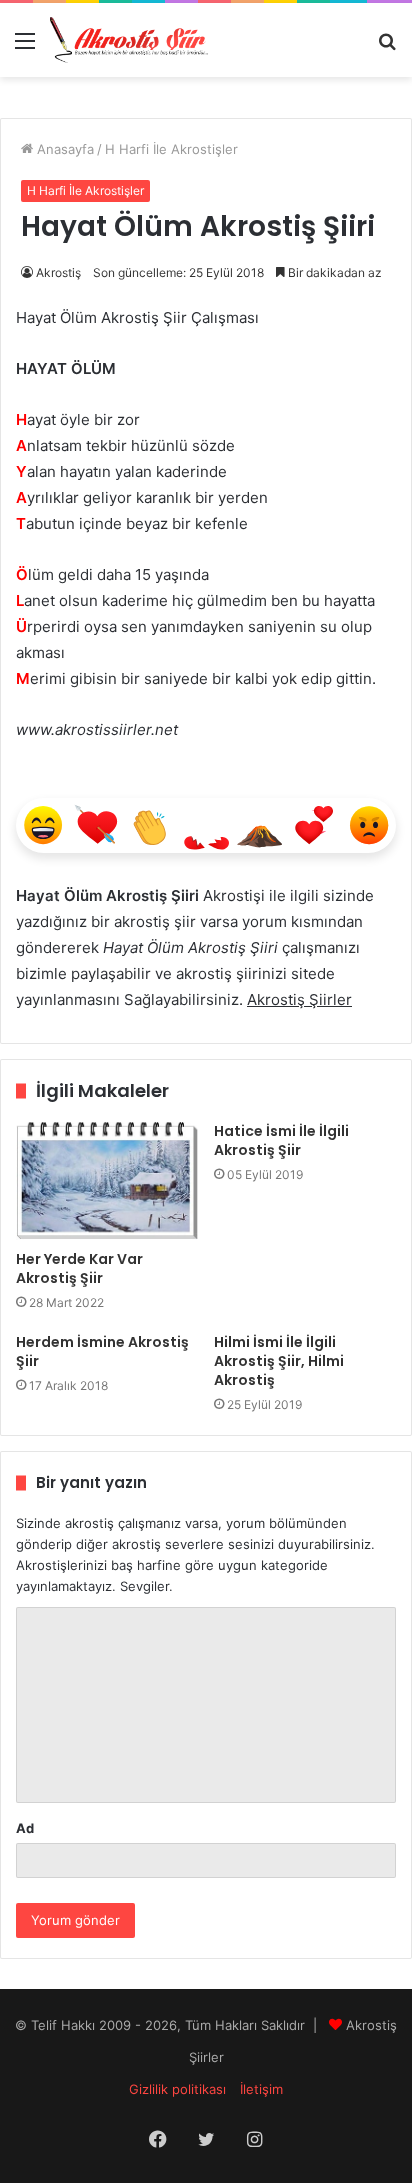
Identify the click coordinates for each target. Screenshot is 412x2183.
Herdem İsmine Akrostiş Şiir (102, 1351)
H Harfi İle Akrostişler (171, 149)
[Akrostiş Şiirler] (130, 40)
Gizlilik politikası (177, 2089)
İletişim (261, 2089)
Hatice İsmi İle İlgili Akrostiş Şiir (281, 1140)
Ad (25, 1828)
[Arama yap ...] (387, 47)
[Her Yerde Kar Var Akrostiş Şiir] (107, 1181)
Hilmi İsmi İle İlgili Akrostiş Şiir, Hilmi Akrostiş (279, 1361)
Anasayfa (63, 149)
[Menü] (25, 47)
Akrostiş (58, 272)
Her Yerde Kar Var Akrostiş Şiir (79, 1268)
